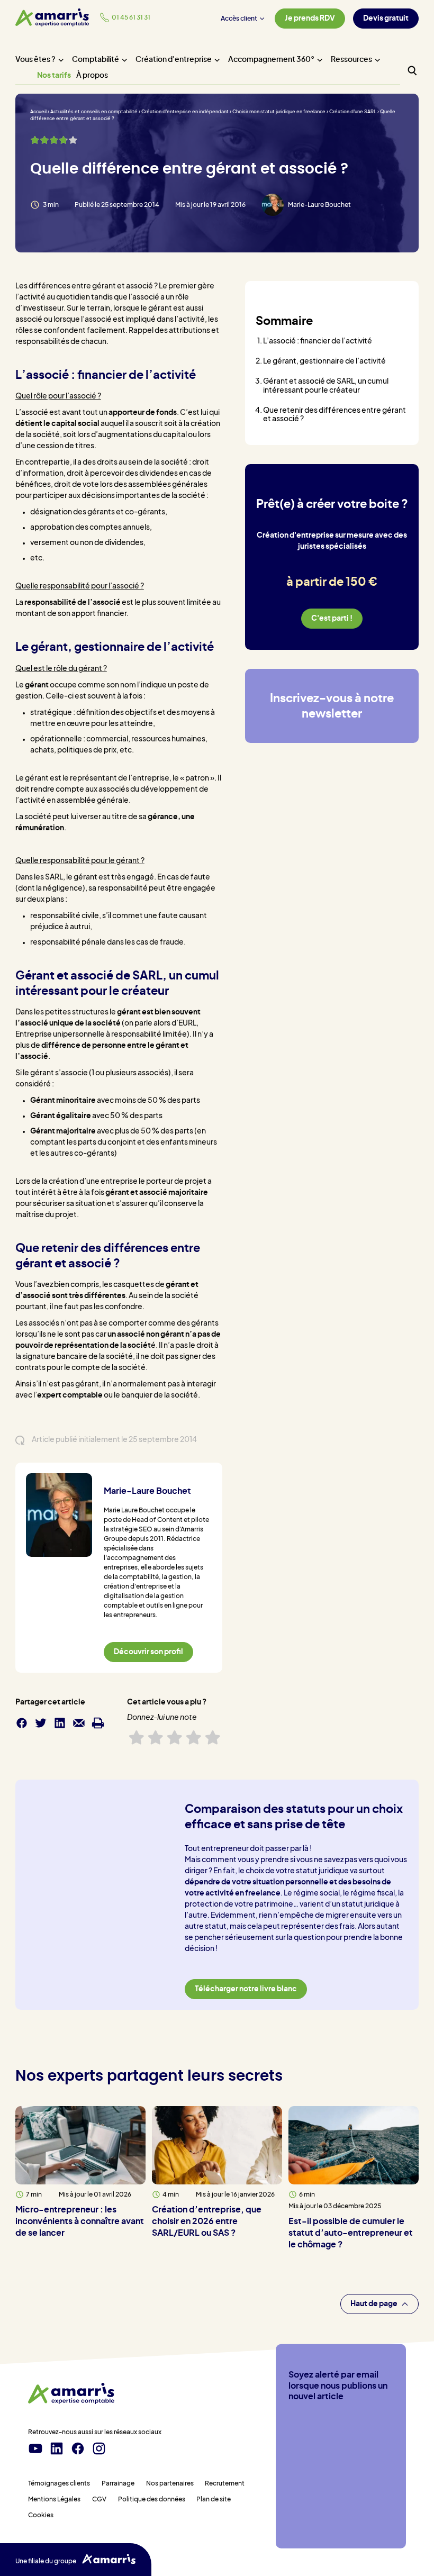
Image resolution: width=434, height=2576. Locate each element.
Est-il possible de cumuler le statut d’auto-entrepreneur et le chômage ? (351, 2234)
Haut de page (374, 2303)
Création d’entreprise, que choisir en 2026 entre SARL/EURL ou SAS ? (207, 2222)
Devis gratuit (386, 19)
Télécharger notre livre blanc (246, 1989)
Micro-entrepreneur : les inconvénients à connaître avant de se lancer (80, 2221)
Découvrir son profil (148, 1652)
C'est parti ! (332, 619)
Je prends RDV (310, 19)
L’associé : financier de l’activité (318, 341)
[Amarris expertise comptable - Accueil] (52, 17)
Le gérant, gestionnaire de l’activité (324, 361)
